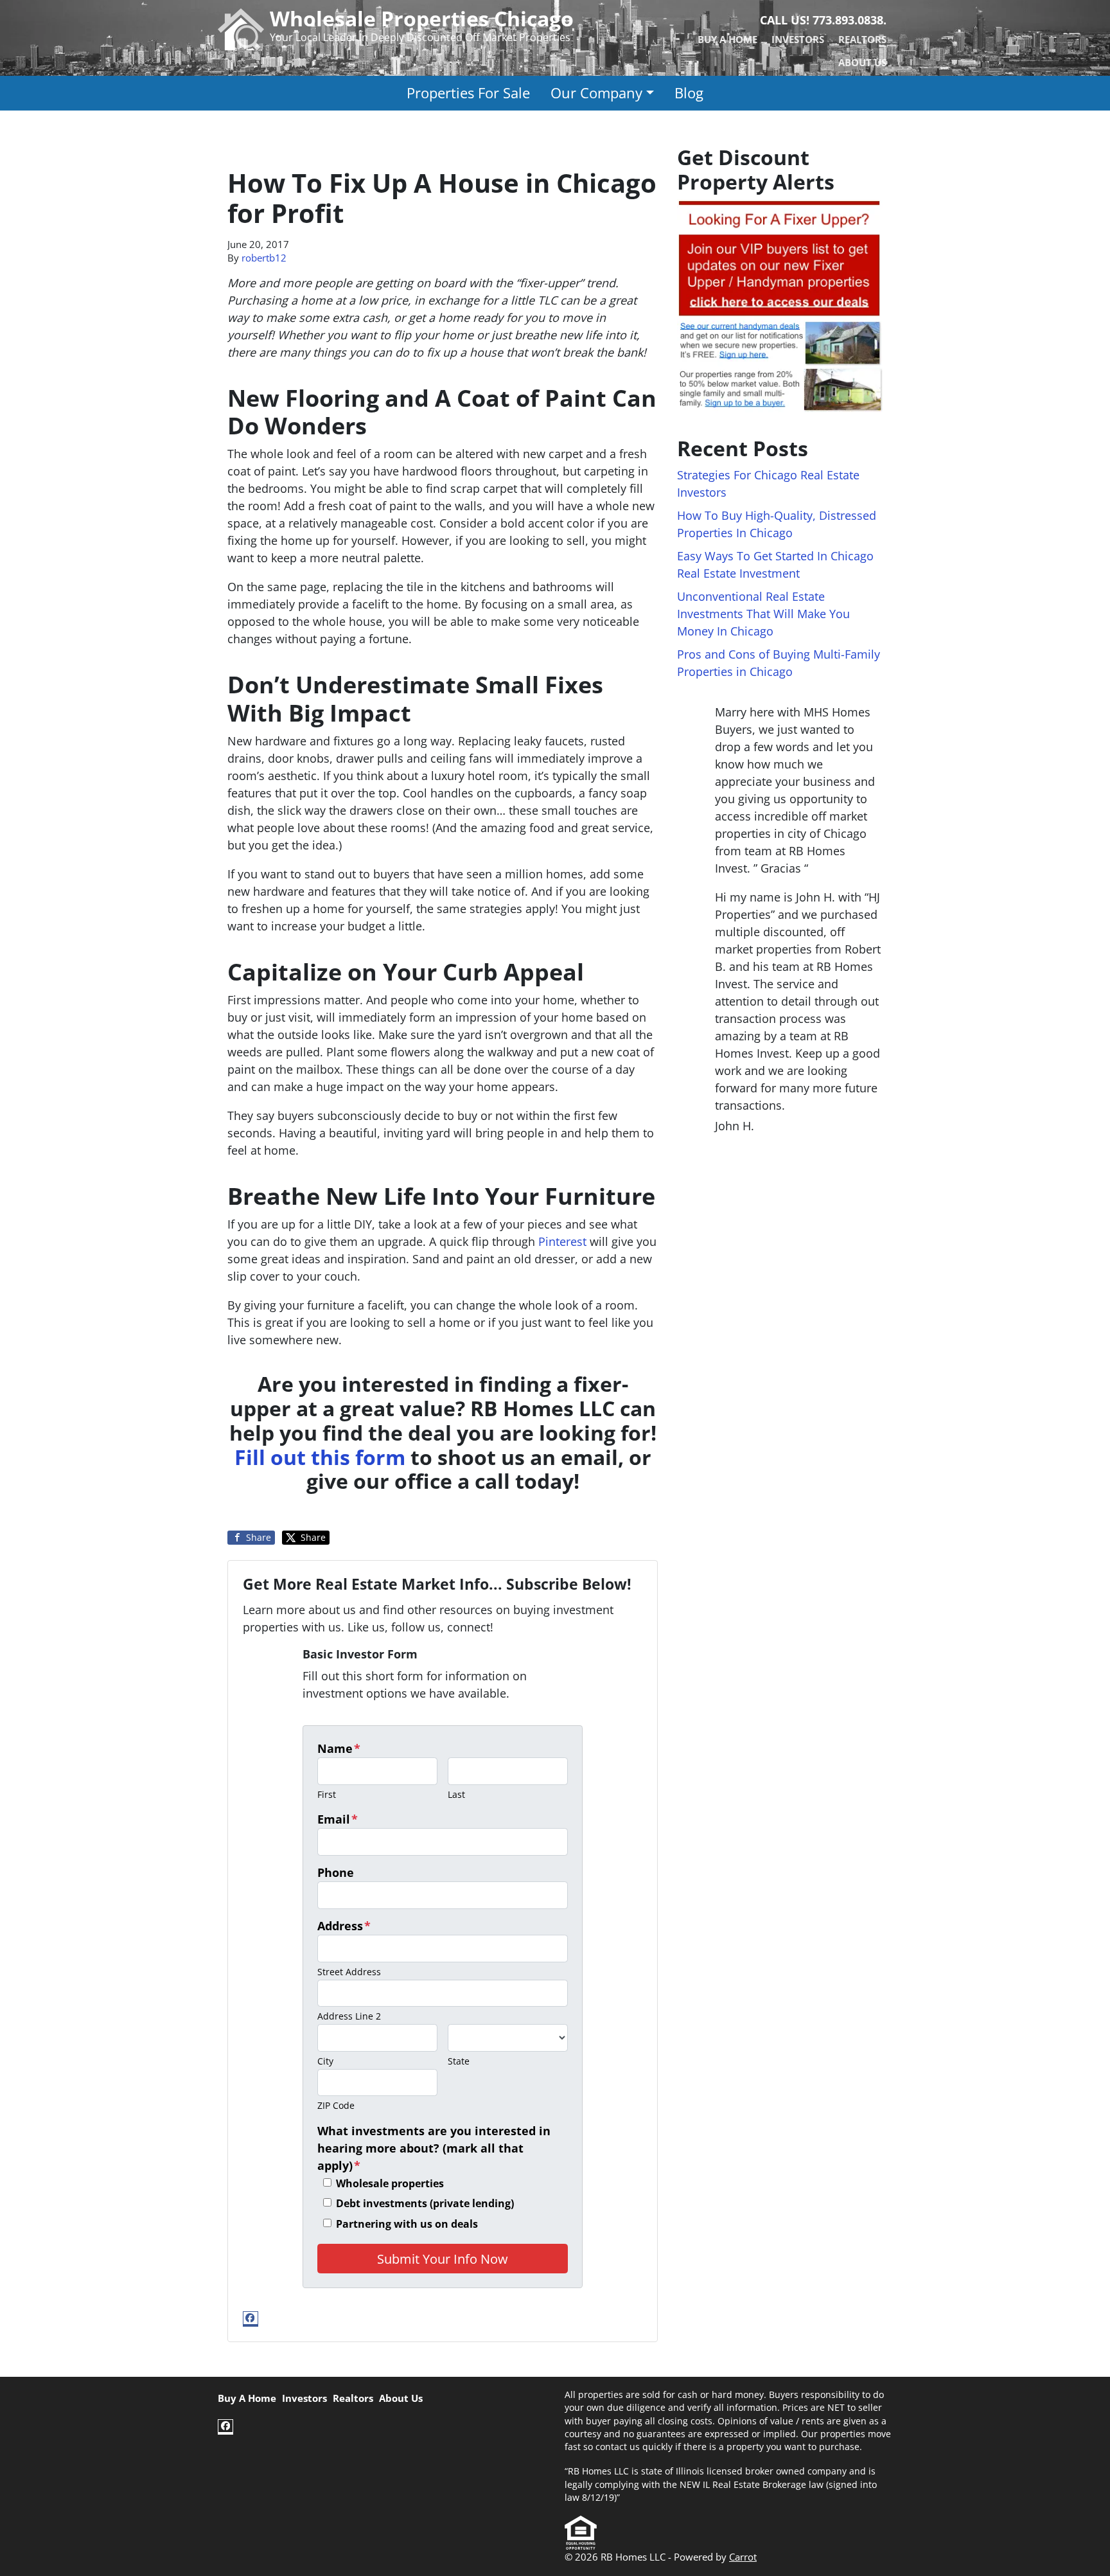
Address (344, 1926)
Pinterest (562, 1241)
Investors (798, 39)
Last (456, 1794)
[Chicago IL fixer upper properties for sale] (780, 305)
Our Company (596, 93)
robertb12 (264, 258)
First (327, 1794)
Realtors (862, 39)
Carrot (743, 2557)
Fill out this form (320, 1457)
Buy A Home (727, 39)
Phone (336, 1872)
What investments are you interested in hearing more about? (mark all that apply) (434, 2148)
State (459, 2061)
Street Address (349, 1972)
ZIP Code (336, 2105)
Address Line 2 (349, 2016)
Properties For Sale (468, 93)
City (325, 2061)
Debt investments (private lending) (425, 2203)
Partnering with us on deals (407, 2224)
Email (338, 1819)
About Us (862, 62)
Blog (689, 93)
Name (339, 1748)
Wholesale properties (390, 2183)
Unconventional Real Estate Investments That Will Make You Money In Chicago (763, 614)
